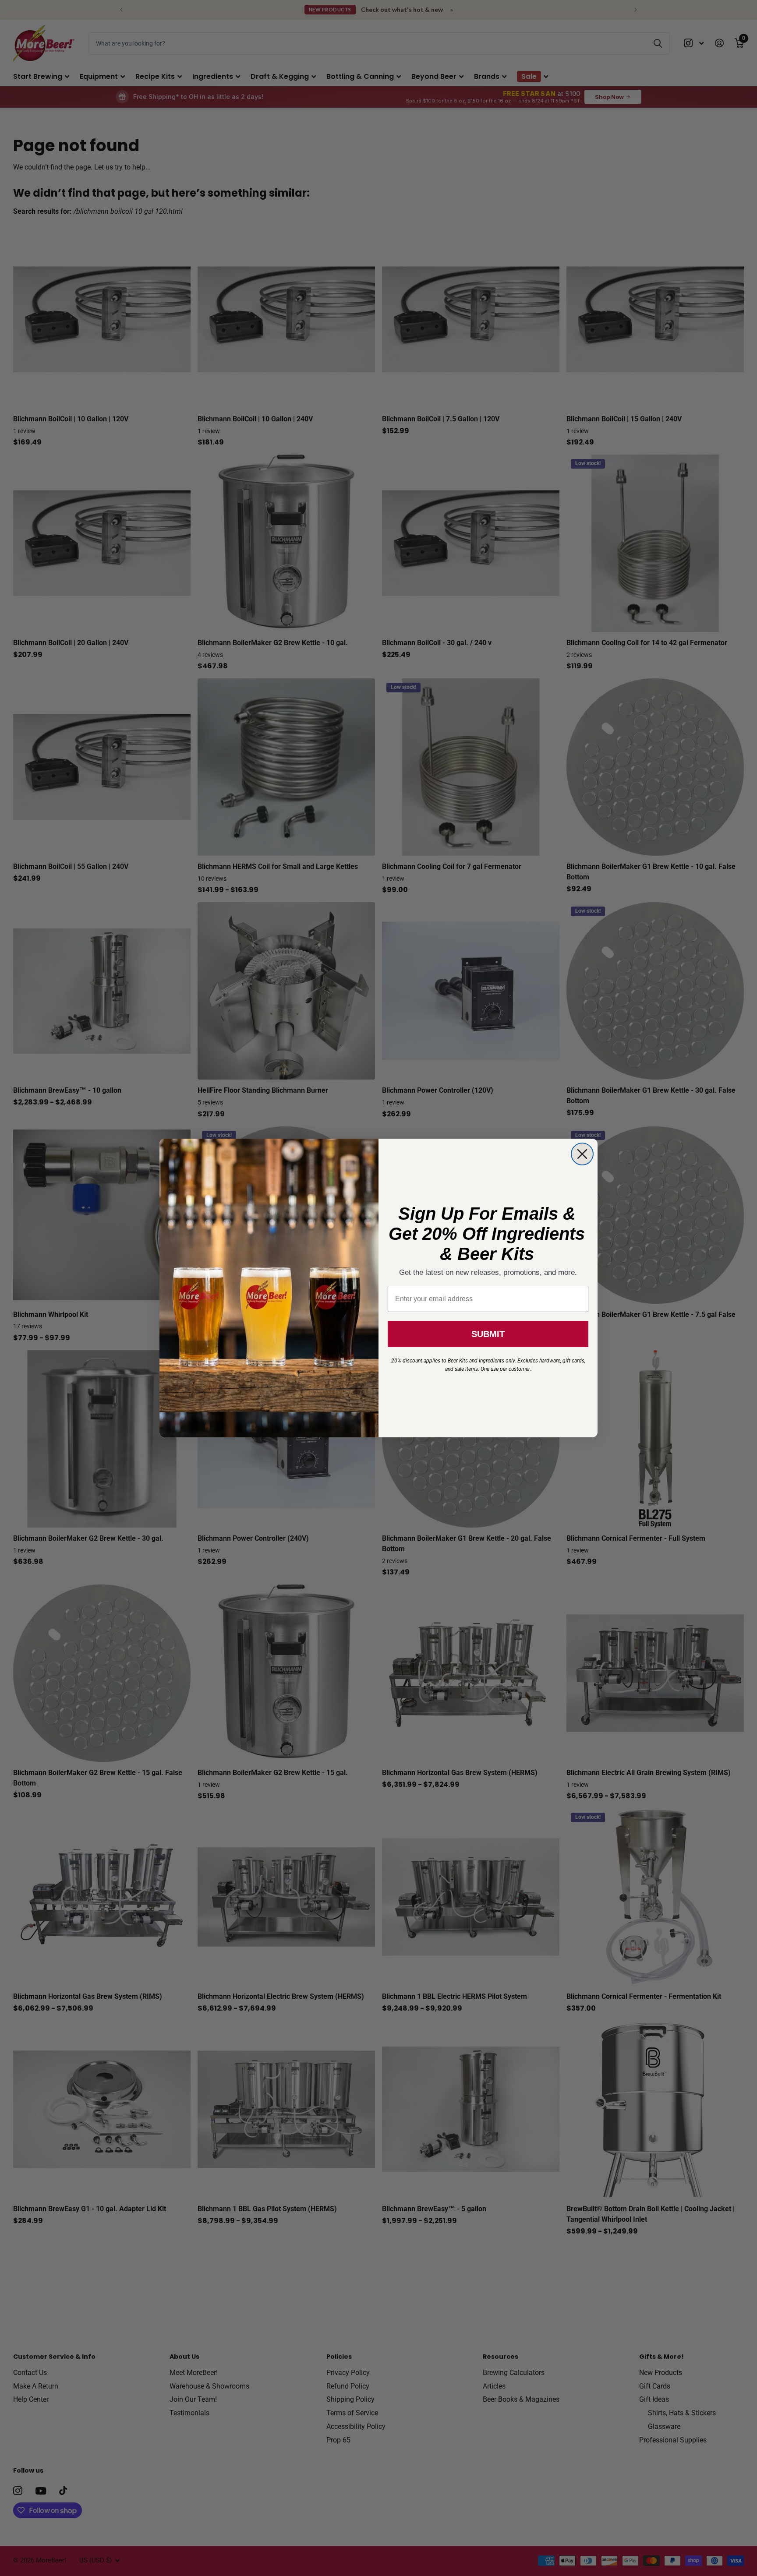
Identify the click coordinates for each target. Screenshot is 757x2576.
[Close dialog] (582, 1154)
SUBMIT (488, 1334)
